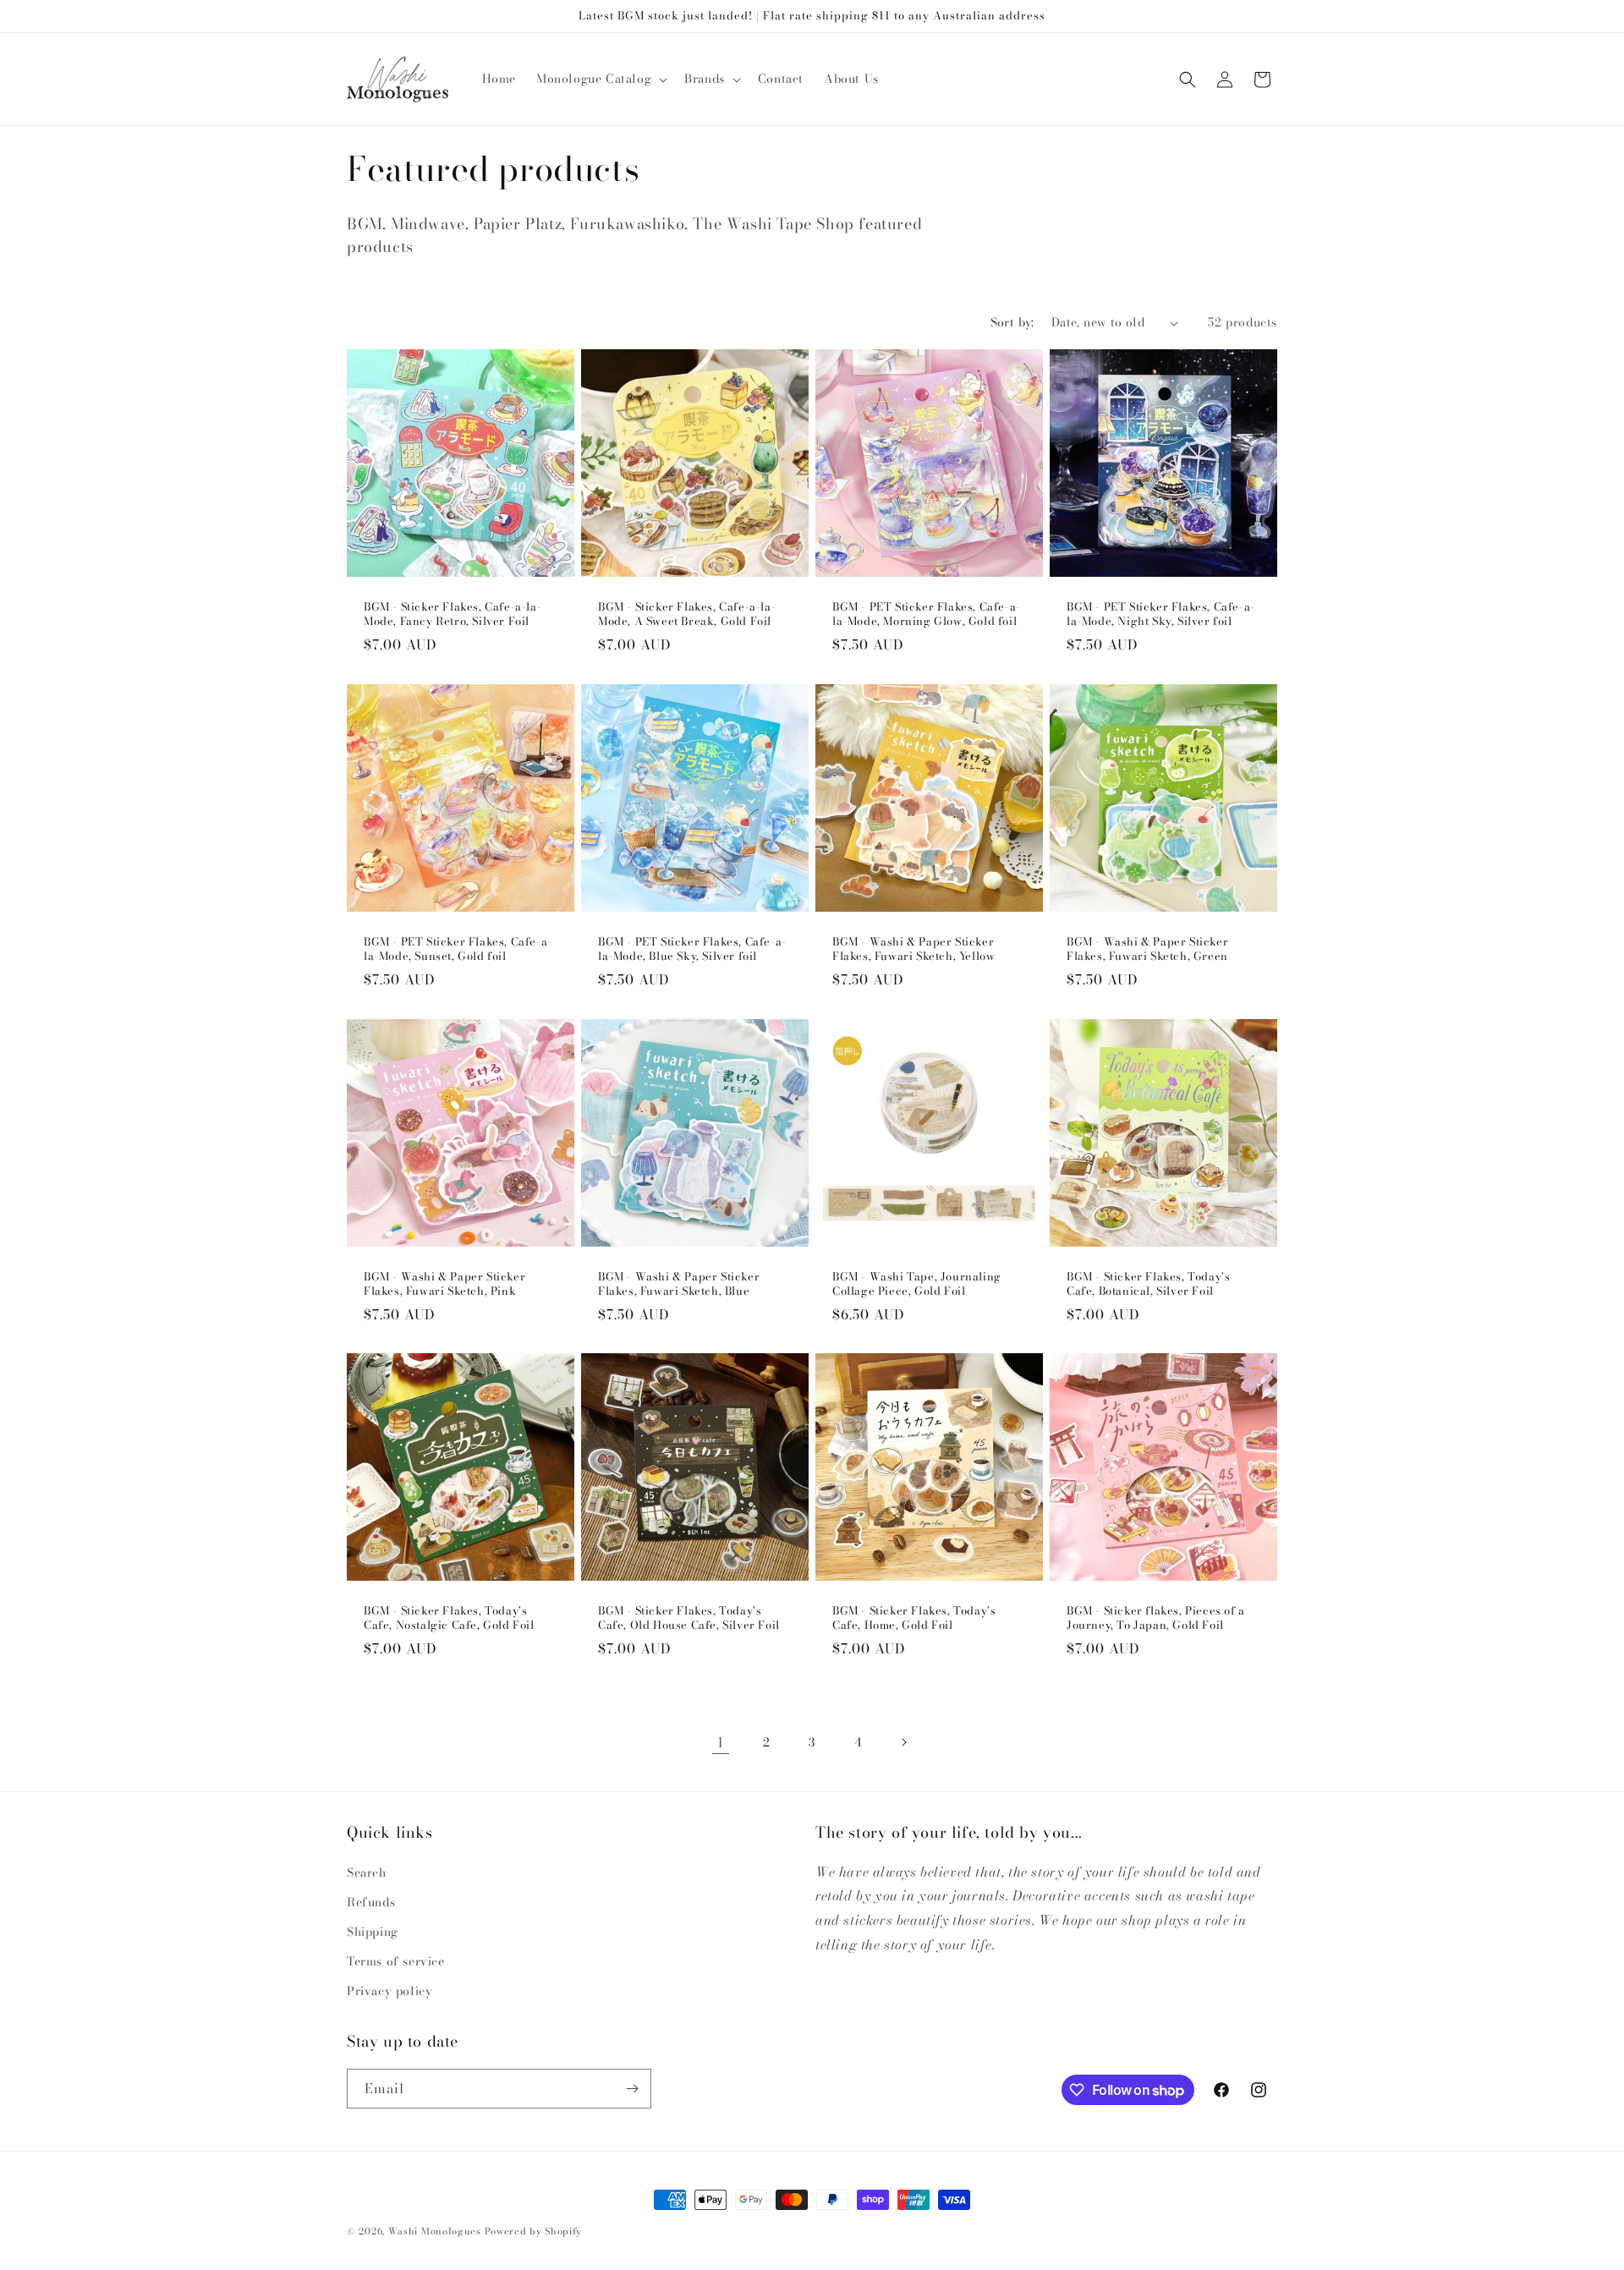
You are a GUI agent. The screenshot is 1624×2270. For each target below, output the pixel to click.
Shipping (373, 1932)
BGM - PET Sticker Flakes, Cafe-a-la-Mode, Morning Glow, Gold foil (927, 614)
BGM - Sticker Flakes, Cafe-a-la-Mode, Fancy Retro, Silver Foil (453, 614)
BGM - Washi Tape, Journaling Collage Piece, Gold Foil (917, 1284)
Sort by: (1012, 322)
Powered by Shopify (534, 2231)
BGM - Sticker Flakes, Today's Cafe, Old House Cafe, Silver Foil (689, 1618)
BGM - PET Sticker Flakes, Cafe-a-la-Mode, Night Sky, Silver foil (1161, 614)
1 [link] (721, 1742)
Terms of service (396, 1961)
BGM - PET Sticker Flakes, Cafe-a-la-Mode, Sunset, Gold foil (458, 949)
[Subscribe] (632, 2089)
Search (367, 1872)
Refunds (371, 1902)
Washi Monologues (435, 2231)
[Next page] (903, 1742)
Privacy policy (390, 1991)
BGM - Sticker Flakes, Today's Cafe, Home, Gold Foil (914, 1618)
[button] (600, 79)
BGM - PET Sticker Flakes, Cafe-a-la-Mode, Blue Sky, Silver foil (692, 949)
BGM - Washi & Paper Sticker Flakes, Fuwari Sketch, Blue (679, 1284)
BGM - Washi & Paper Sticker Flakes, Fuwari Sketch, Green (1147, 949)
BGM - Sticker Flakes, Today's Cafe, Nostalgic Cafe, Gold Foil (449, 1618)
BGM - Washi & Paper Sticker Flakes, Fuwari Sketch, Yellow (913, 949)
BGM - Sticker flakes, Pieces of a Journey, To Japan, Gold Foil (1156, 1618)
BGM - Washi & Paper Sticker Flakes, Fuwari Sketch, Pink (444, 1284)
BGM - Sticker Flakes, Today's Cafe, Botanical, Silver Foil (1148, 1284)
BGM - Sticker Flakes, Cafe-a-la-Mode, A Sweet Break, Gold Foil (687, 614)
